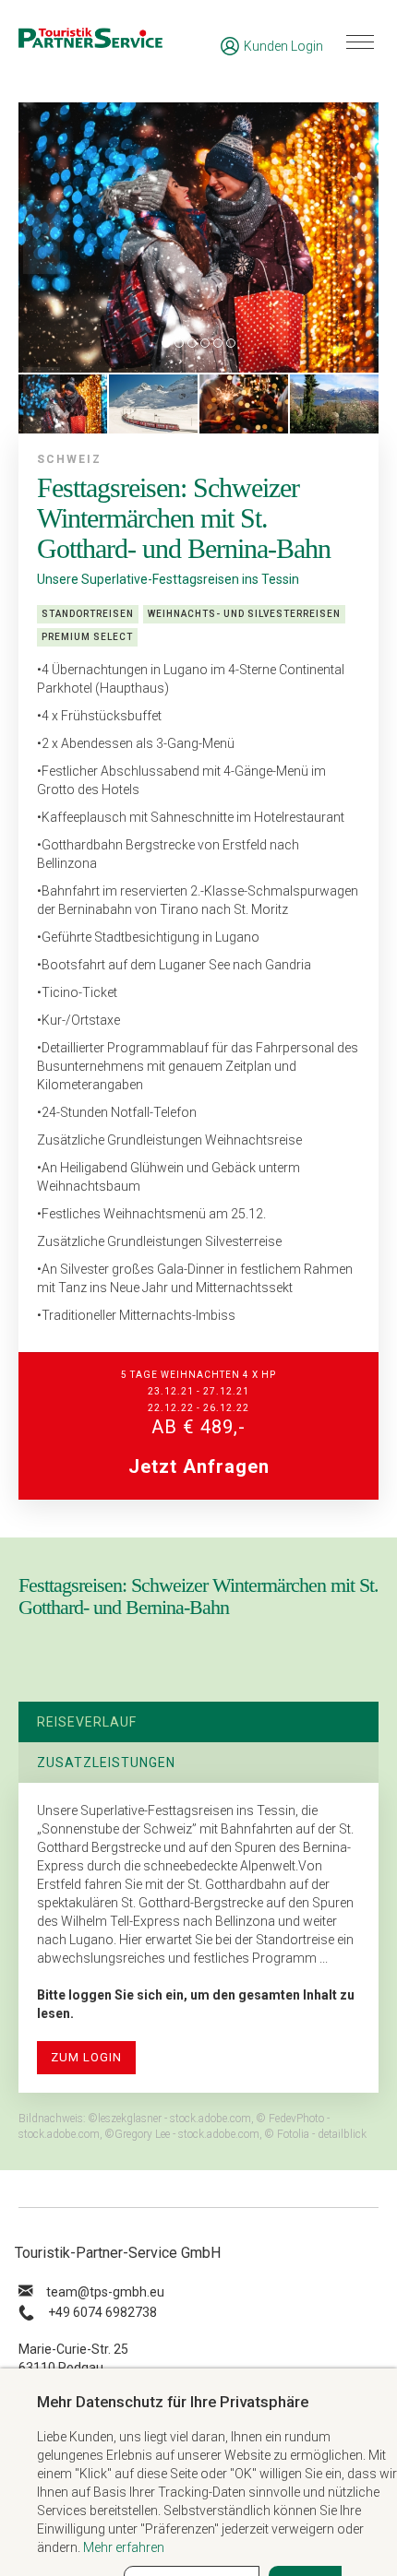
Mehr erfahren (124, 2547)
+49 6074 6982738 (102, 2312)
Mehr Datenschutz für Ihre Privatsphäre (173, 2402)
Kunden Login (283, 46)
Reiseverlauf (87, 1722)
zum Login (86, 2057)
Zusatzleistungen (106, 1763)
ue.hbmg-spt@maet (105, 2292)
